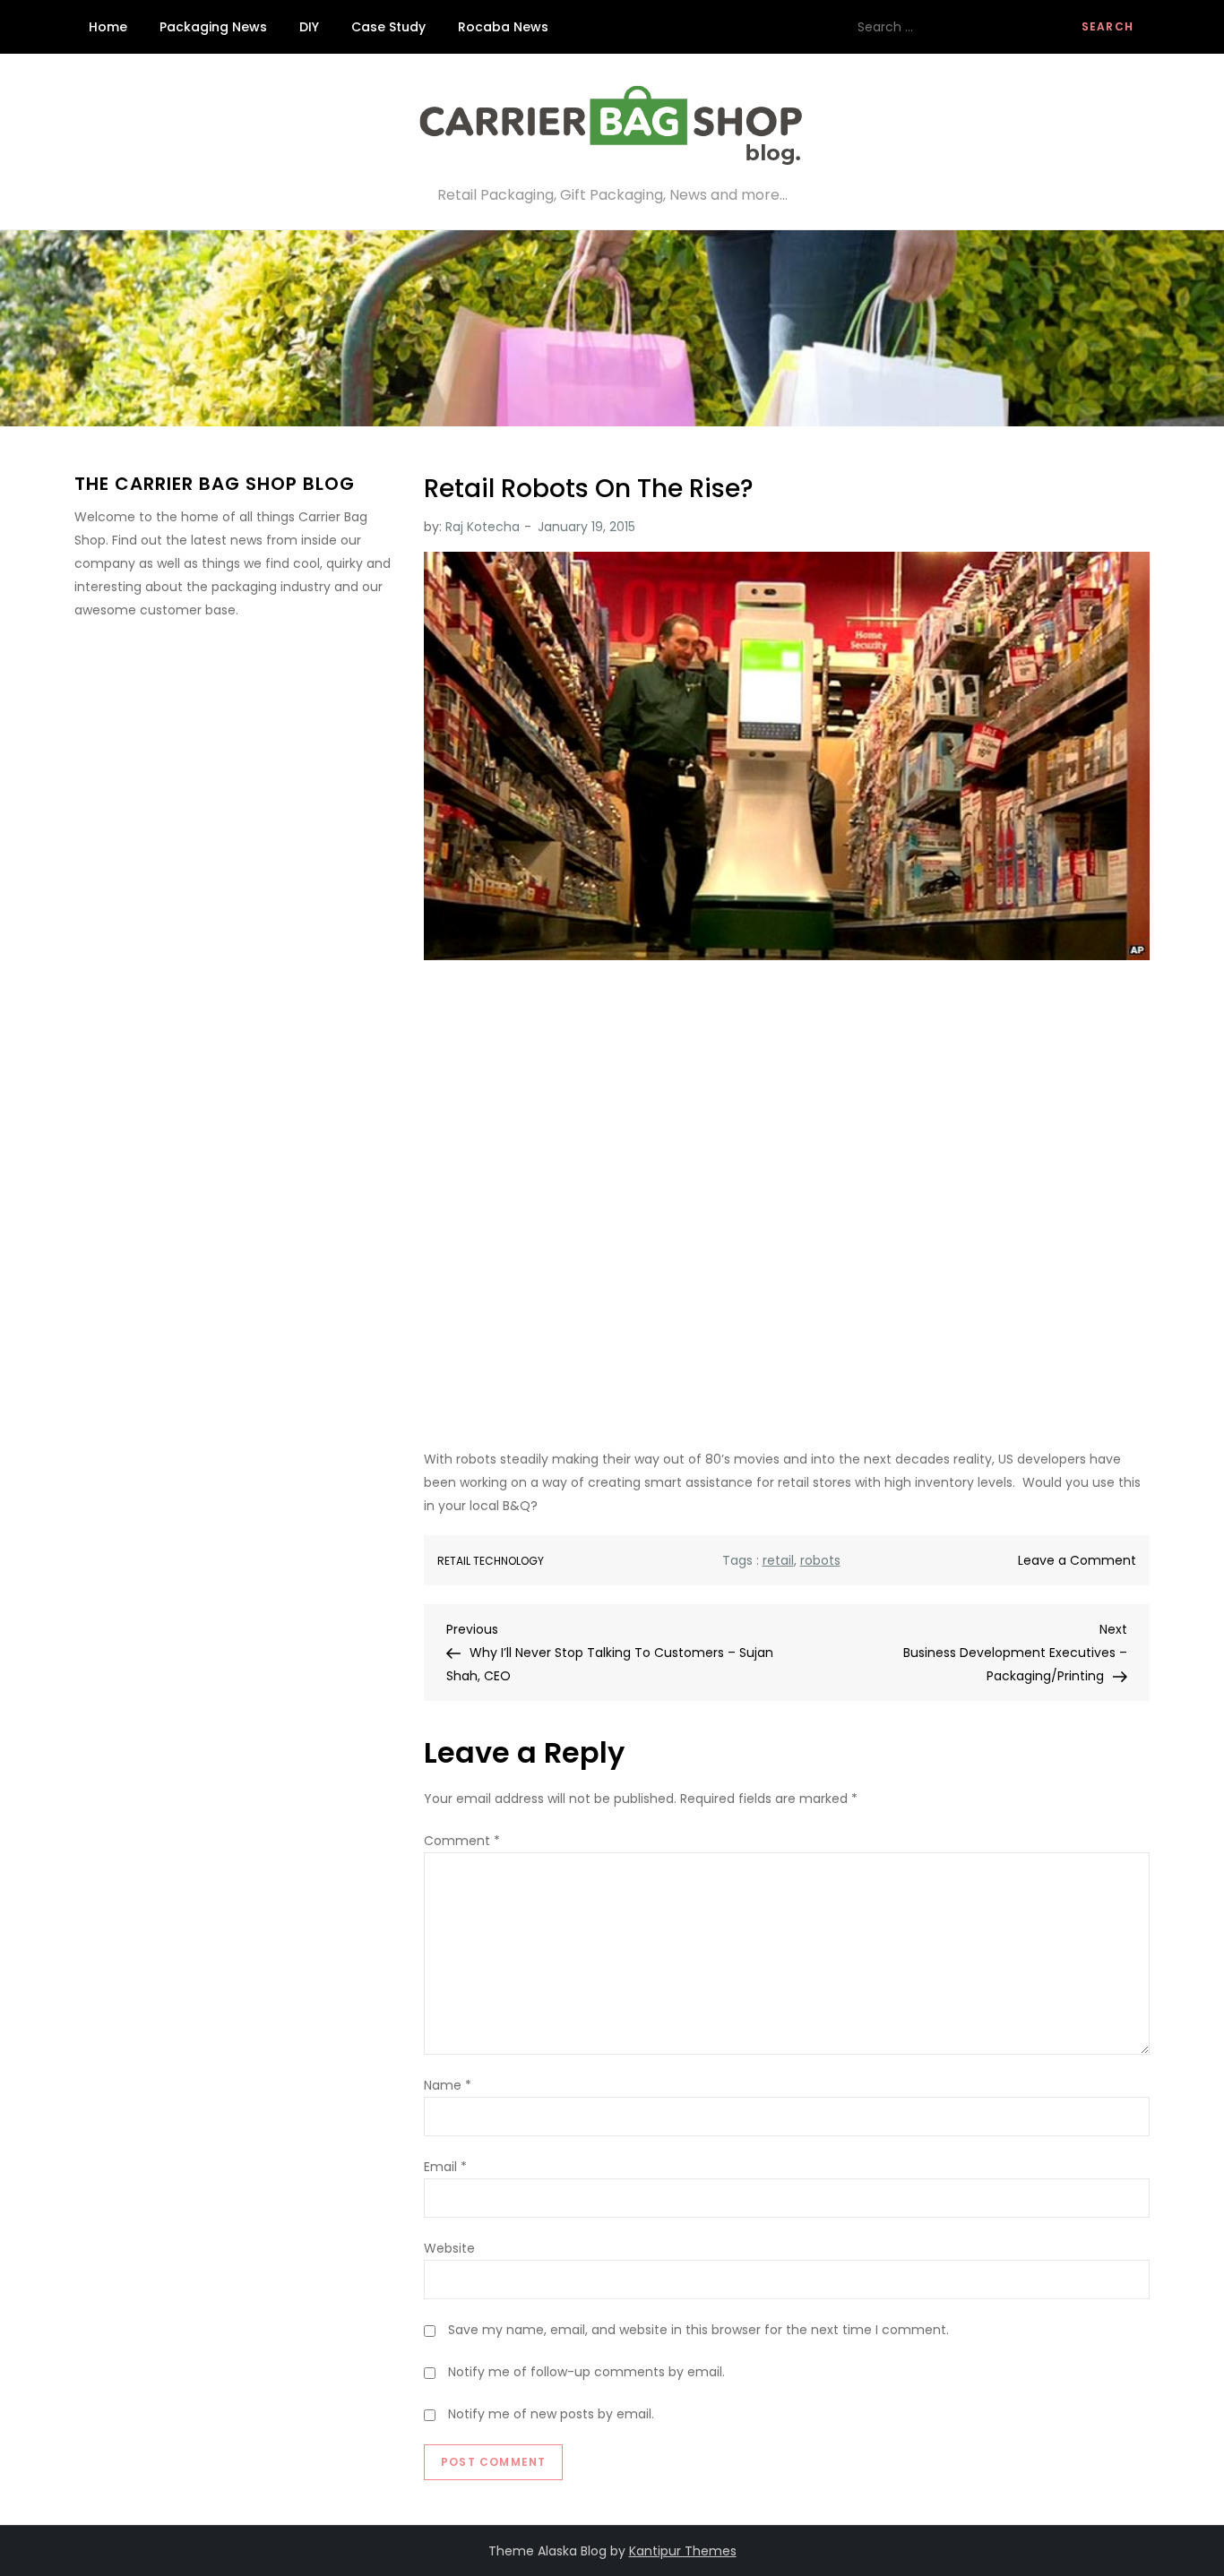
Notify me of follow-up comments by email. (586, 2372)
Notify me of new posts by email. (551, 2414)
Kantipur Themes (683, 2551)
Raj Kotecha (483, 527)
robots (820, 1560)
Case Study (388, 27)
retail (778, 1560)
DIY (309, 27)
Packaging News (213, 27)
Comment (462, 1841)
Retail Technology (491, 1561)
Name (448, 2085)
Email (445, 2167)
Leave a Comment (1077, 1560)
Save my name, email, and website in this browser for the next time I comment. (698, 2330)
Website (449, 2248)
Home (108, 27)
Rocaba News (503, 27)
